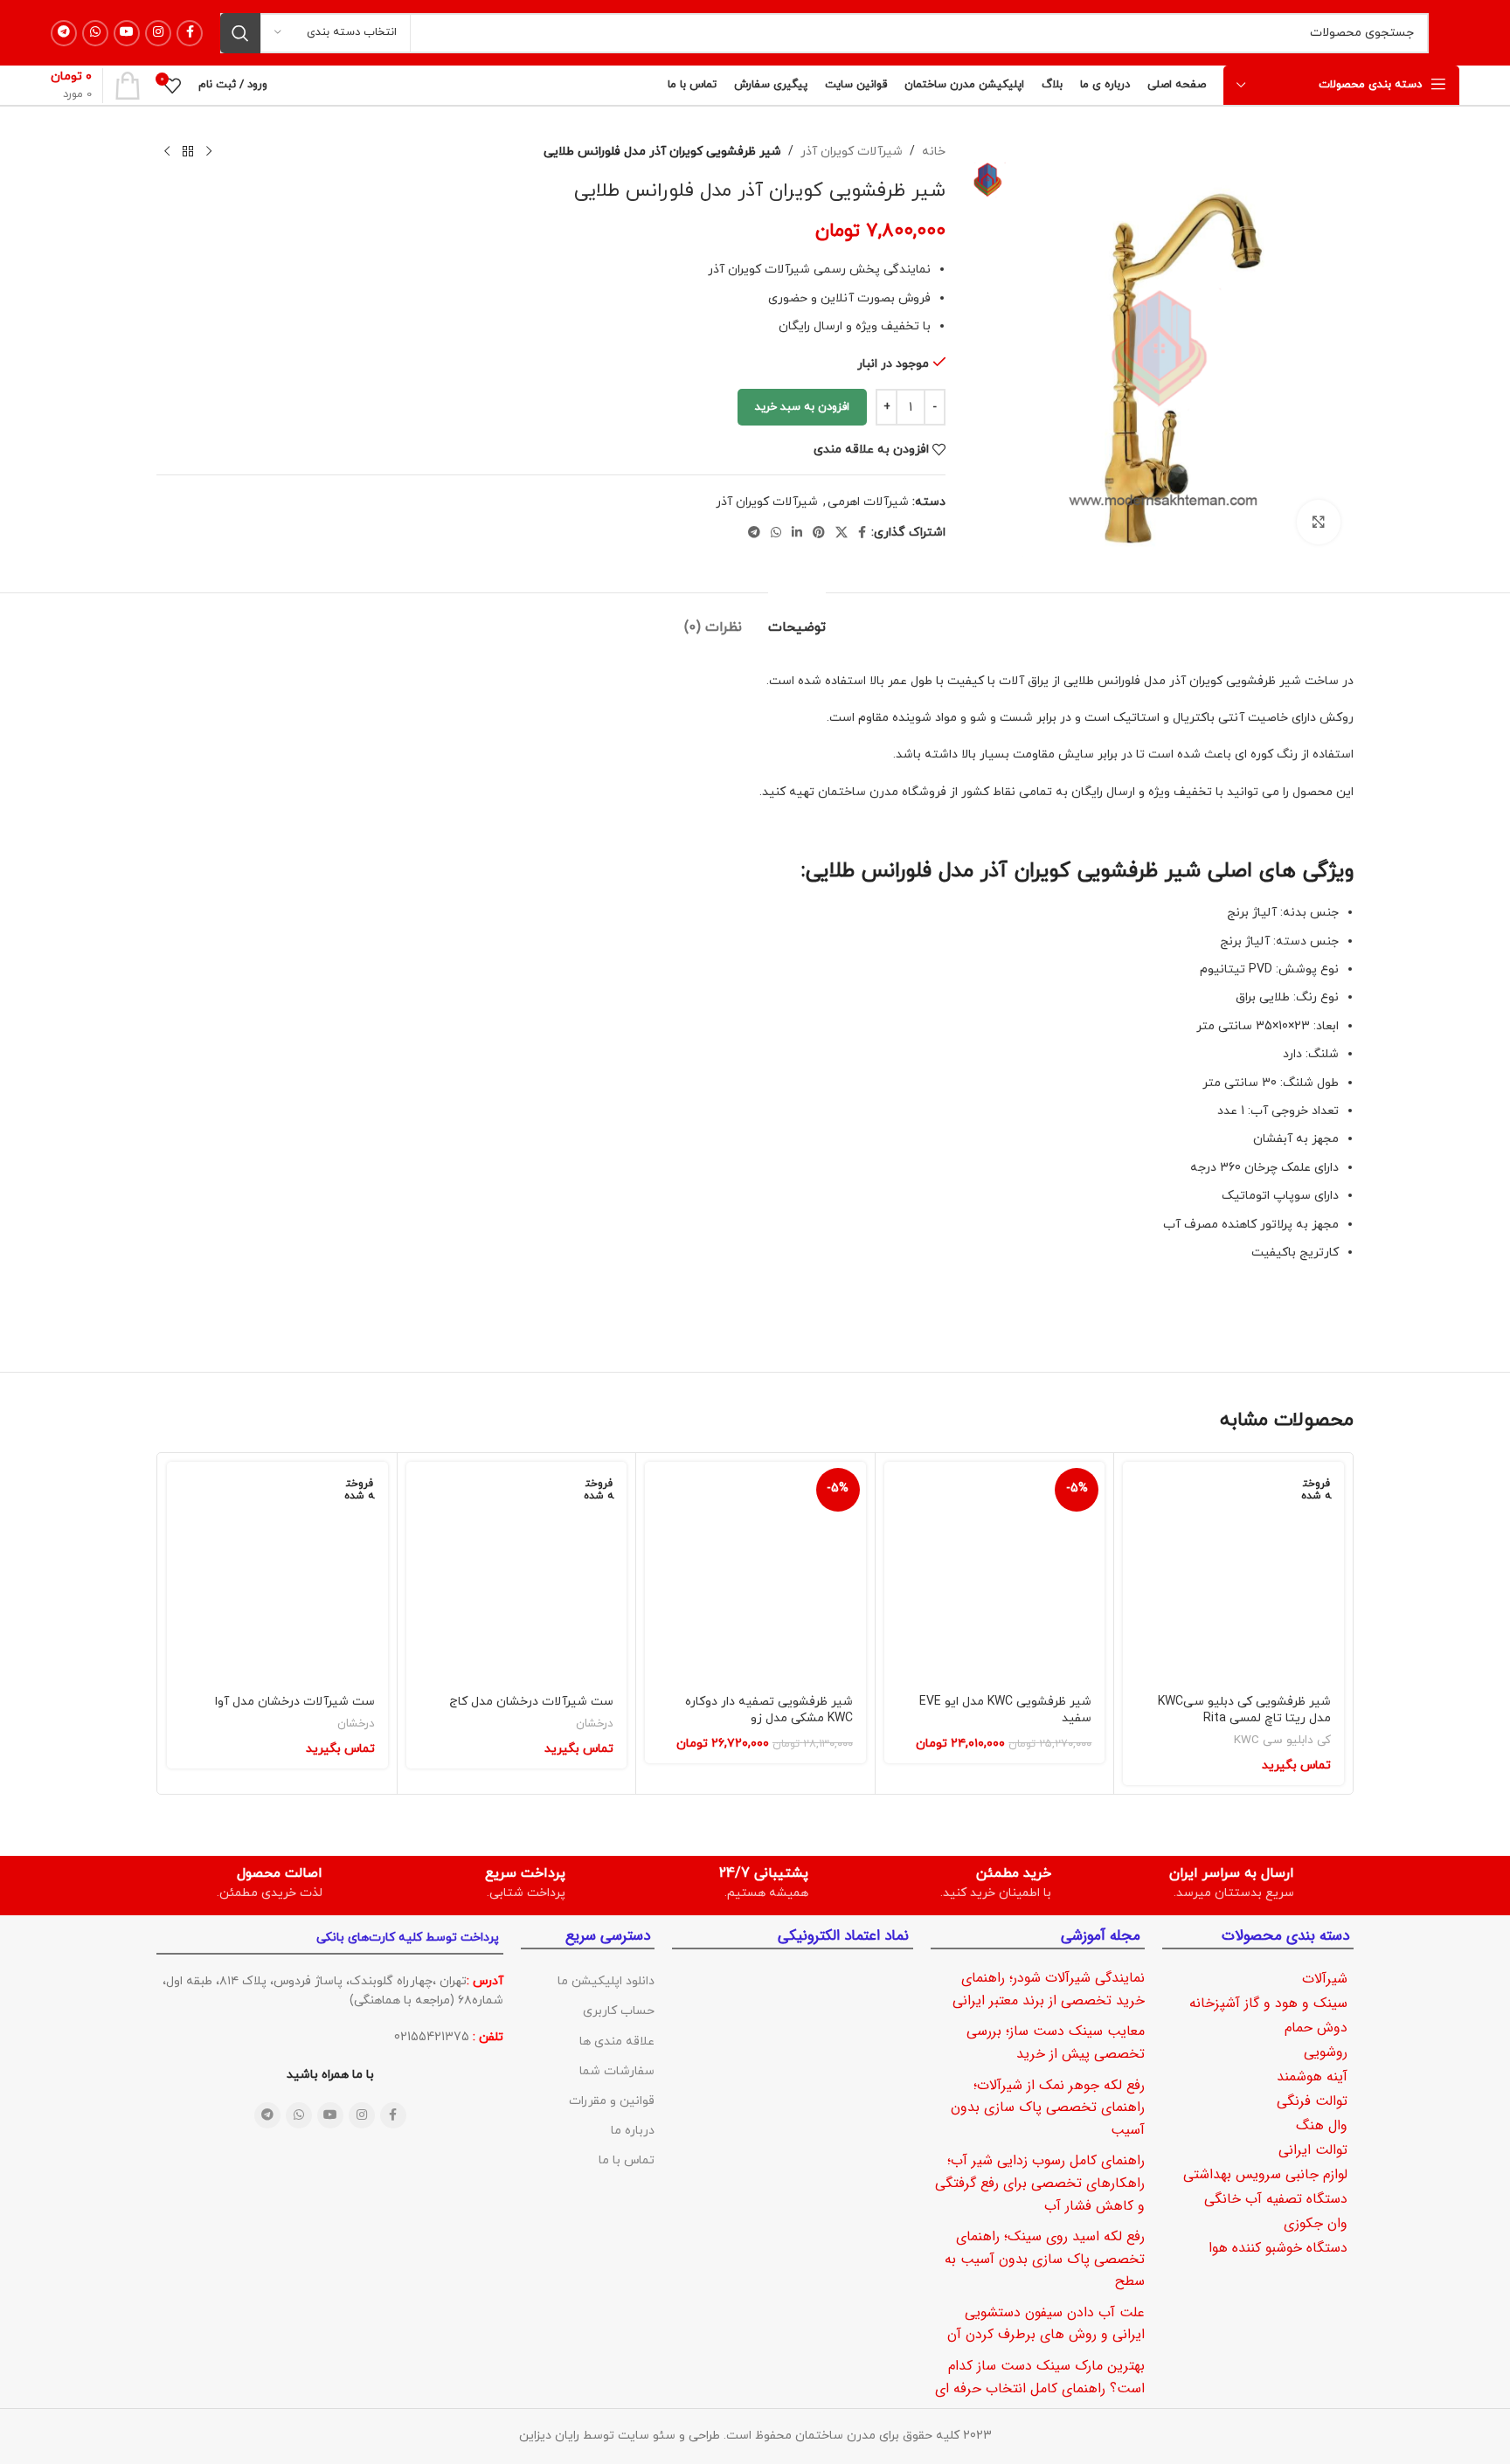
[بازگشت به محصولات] (188, 152)
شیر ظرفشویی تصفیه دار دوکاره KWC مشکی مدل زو (769, 1710)
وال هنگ (1322, 2125)
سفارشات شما (617, 2071)
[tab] (797, 619)
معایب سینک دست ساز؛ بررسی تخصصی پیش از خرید (1056, 2042)
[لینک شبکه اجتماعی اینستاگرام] (158, 33)
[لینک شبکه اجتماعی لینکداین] (797, 533)
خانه (934, 152)
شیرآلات (1325, 1979)
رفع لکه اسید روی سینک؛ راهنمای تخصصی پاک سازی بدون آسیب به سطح (1045, 2259)
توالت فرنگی (1312, 2101)
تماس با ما (627, 2160)
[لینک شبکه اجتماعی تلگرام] (64, 33)
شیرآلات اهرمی (868, 502)
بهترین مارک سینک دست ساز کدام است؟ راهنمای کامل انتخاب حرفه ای (1040, 2377)
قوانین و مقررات (612, 2101)
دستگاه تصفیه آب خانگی (1276, 2199)
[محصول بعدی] (167, 152)
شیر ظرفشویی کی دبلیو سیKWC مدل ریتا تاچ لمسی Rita (1244, 1710)
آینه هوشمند (1312, 2076)
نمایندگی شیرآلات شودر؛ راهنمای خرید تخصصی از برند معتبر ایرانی (1049, 1989)
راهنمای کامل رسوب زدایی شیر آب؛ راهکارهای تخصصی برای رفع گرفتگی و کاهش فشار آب (1040, 2183)
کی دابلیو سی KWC (1282, 1741)
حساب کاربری (619, 2011)
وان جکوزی (1316, 2223)
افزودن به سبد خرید (802, 407)
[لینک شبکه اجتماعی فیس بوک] (190, 33)
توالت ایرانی (1313, 2150)
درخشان (595, 1724)
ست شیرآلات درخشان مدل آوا (295, 1702)
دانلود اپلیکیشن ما (606, 1981)
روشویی (1326, 2052)
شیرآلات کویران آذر (852, 152)
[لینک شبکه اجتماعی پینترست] (819, 533)
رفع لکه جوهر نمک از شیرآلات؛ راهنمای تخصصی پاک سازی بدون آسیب (1048, 2108)
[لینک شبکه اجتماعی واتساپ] (95, 33)
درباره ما (633, 2131)
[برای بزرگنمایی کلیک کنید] (1319, 522)
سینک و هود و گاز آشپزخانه (1268, 2003)
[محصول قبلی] (209, 152)
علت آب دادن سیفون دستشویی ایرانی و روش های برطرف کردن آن (1046, 2324)
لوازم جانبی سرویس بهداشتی (1265, 2174)
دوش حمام (1316, 2028)
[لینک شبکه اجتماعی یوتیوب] (127, 33)
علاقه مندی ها (617, 2042)
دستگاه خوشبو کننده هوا (1278, 2248)
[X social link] (842, 533)
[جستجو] (240, 33)
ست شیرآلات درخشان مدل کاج (531, 1702)
